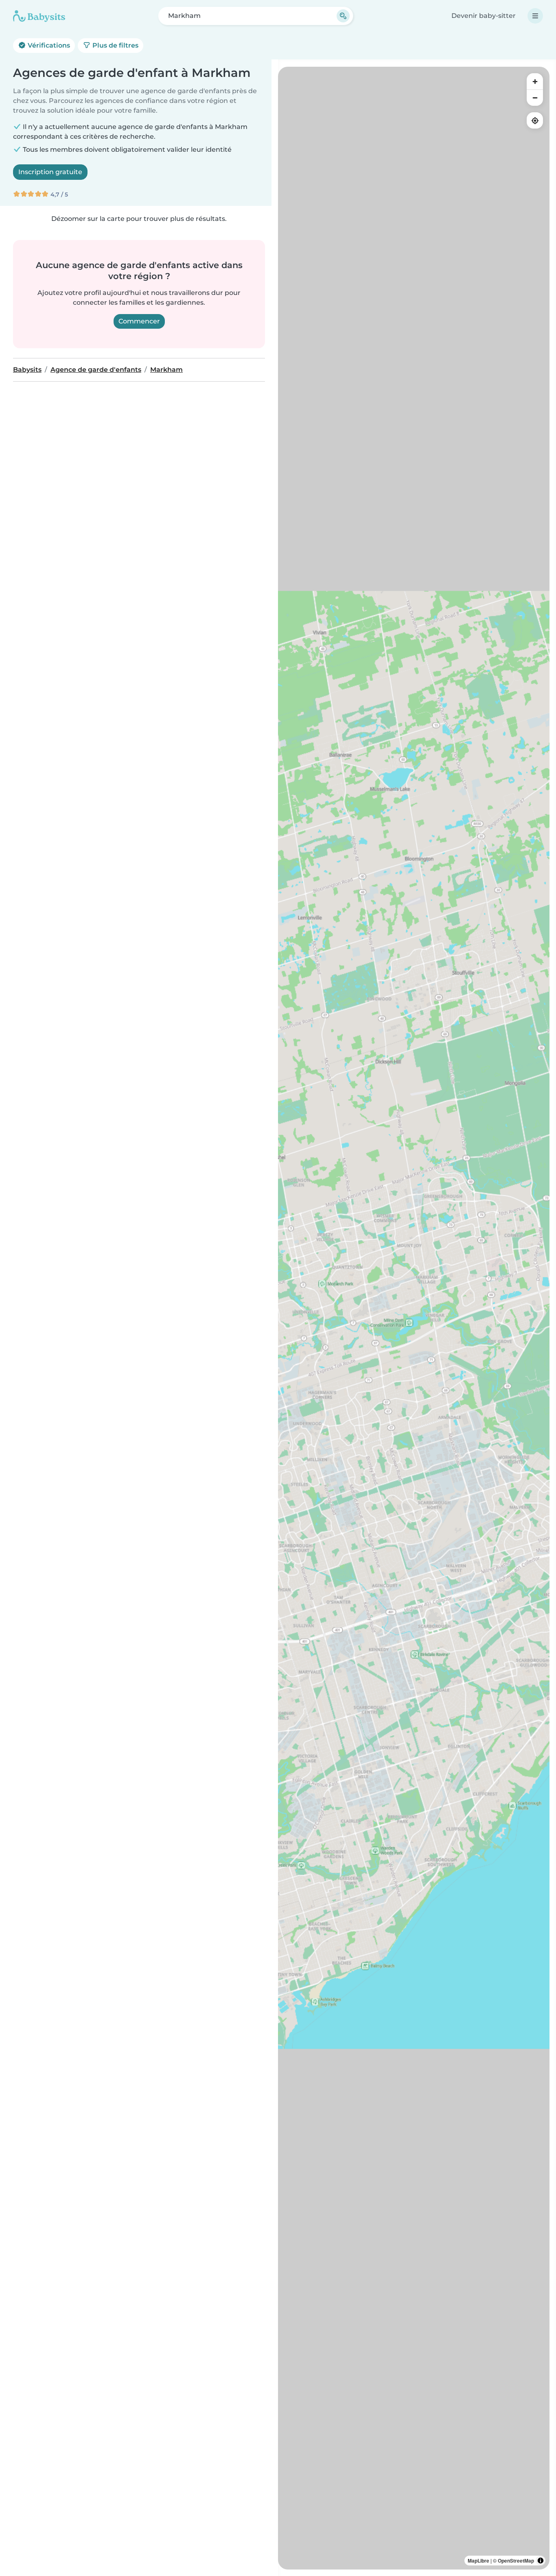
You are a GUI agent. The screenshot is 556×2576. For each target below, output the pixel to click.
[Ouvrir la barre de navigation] (535, 16)
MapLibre (478, 2561)
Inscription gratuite (50, 172)
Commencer (139, 321)
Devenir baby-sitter (484, 16)
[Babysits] (39, 16)
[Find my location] (535, 120)
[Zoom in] (535, 81)
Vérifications (48, 45)
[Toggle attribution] (541, 2561)
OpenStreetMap (516, 2561)
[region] (414, 1318)
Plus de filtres (115, 45)
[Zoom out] (535, 98)
